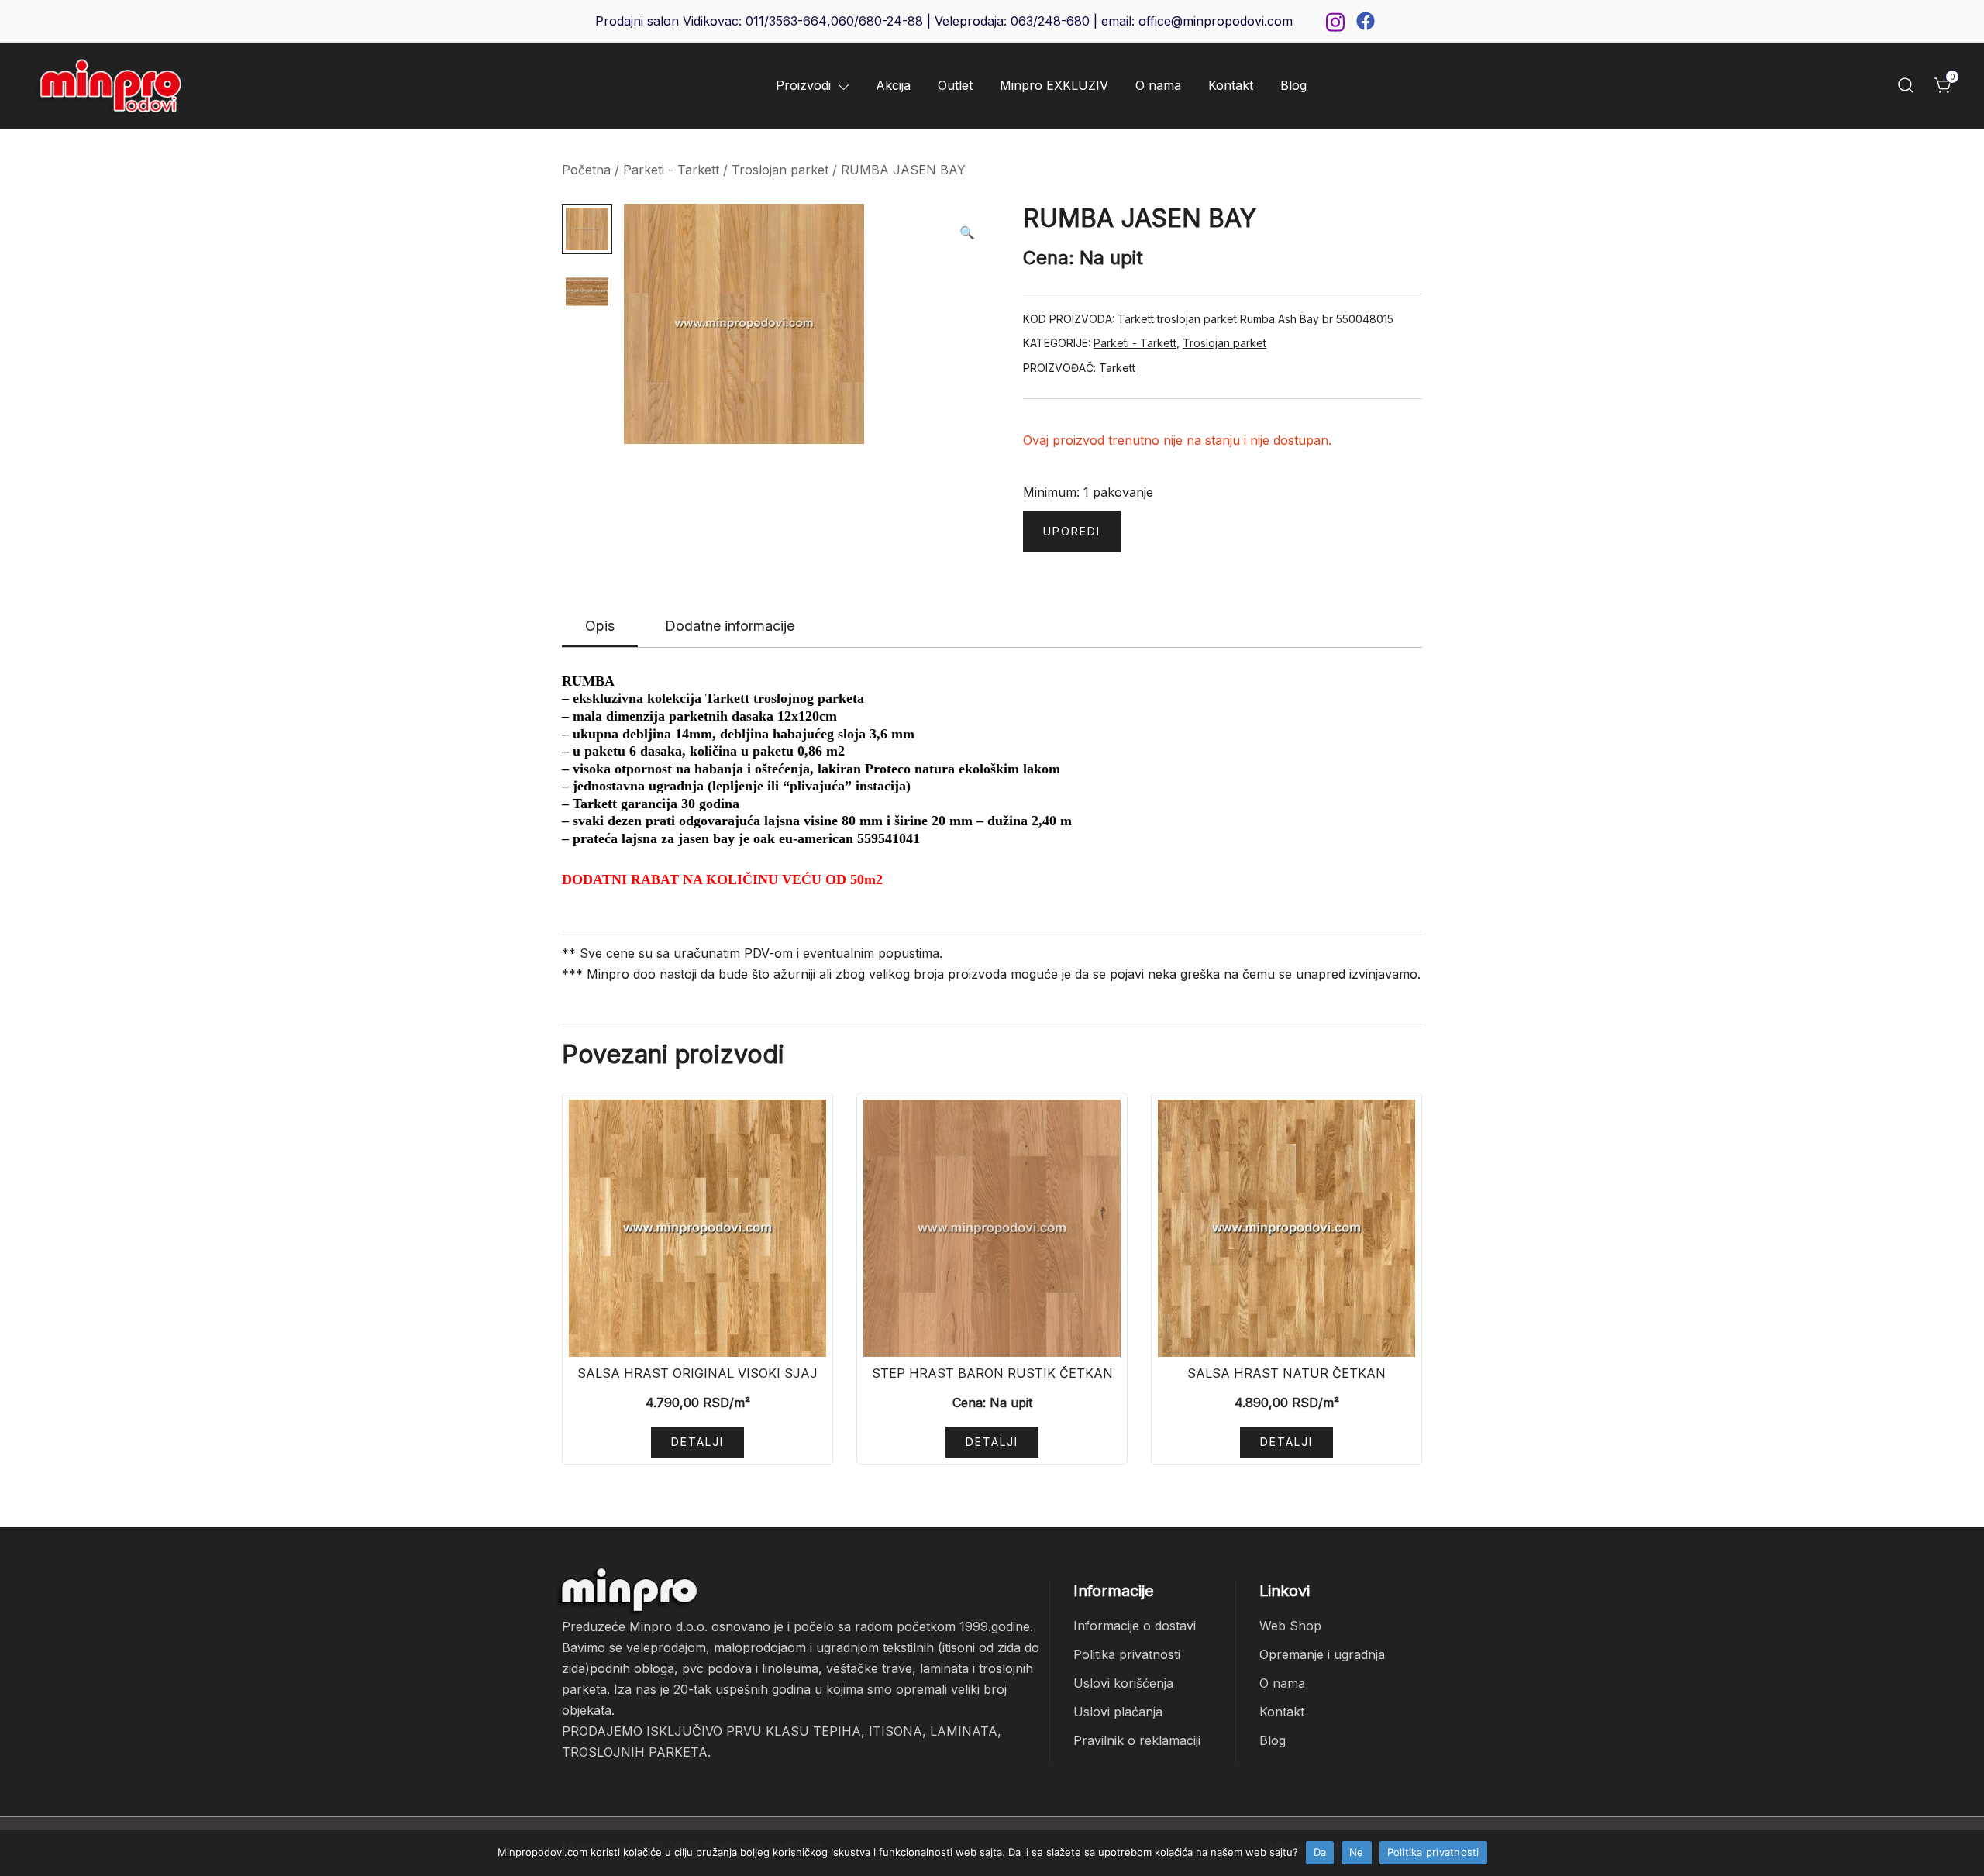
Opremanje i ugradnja (1322, 1654)
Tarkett (1117, 368)
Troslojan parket (780, 170)
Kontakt (1231, 85)
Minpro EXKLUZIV (1054, 85)
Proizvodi (803, 85)
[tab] (600, 627)
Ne (1357, 1852)
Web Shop (1290, 1626)
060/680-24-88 (877, 21)
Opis (600, 626)
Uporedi (1072, 531)
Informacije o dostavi (1135, 1626)
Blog (1293, 85)
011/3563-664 (786, 21)
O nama (1158, 85)
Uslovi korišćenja (1123, 1683)
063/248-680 (1050, 21)
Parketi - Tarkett (671, 170)
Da (1320, 1852)
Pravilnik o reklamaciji (1137, 1740)
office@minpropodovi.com (1216, 21)
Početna (586, 170)
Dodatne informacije (730, 626)
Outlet (955, 85)
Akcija (893, 85)
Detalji (697, 1442)
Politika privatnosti (1127, 1654)
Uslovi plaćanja (1118, 1712)
